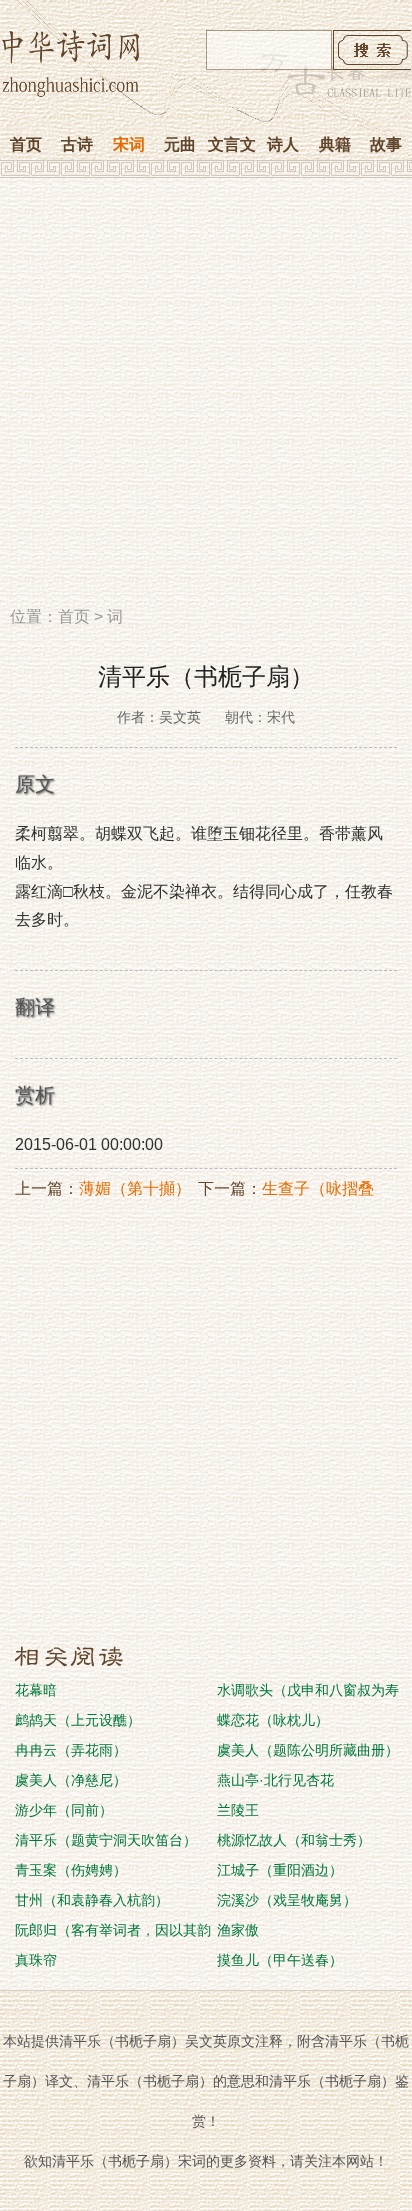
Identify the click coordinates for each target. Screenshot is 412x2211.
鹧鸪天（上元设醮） (78, 1720)
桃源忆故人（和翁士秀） (294, 1840)
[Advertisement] (206, 399)
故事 (386, 144)
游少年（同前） (64, 1810)
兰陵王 (238, 1810)
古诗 (77, 144)
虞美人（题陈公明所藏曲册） (308, 1750)
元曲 (180, 144)
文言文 (232, 144)
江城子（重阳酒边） (280, 1870)
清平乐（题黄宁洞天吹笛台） (106, 1840)
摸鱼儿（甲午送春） (280, 1960)
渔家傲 (238, 1930)
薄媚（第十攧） (135, 1188)
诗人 (283, 144)
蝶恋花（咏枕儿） (273, 1720)
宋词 (129, 144)
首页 (26, 144)
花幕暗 (36, 1690)
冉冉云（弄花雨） (71, 1750)
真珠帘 (36, 1960)
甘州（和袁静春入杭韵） (92, 1900)
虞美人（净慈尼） (71, 1780)
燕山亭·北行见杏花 (275, 1780)
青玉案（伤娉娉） (71, 1870)
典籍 (335, 144)
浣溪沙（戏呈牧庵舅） (287, 1900)
